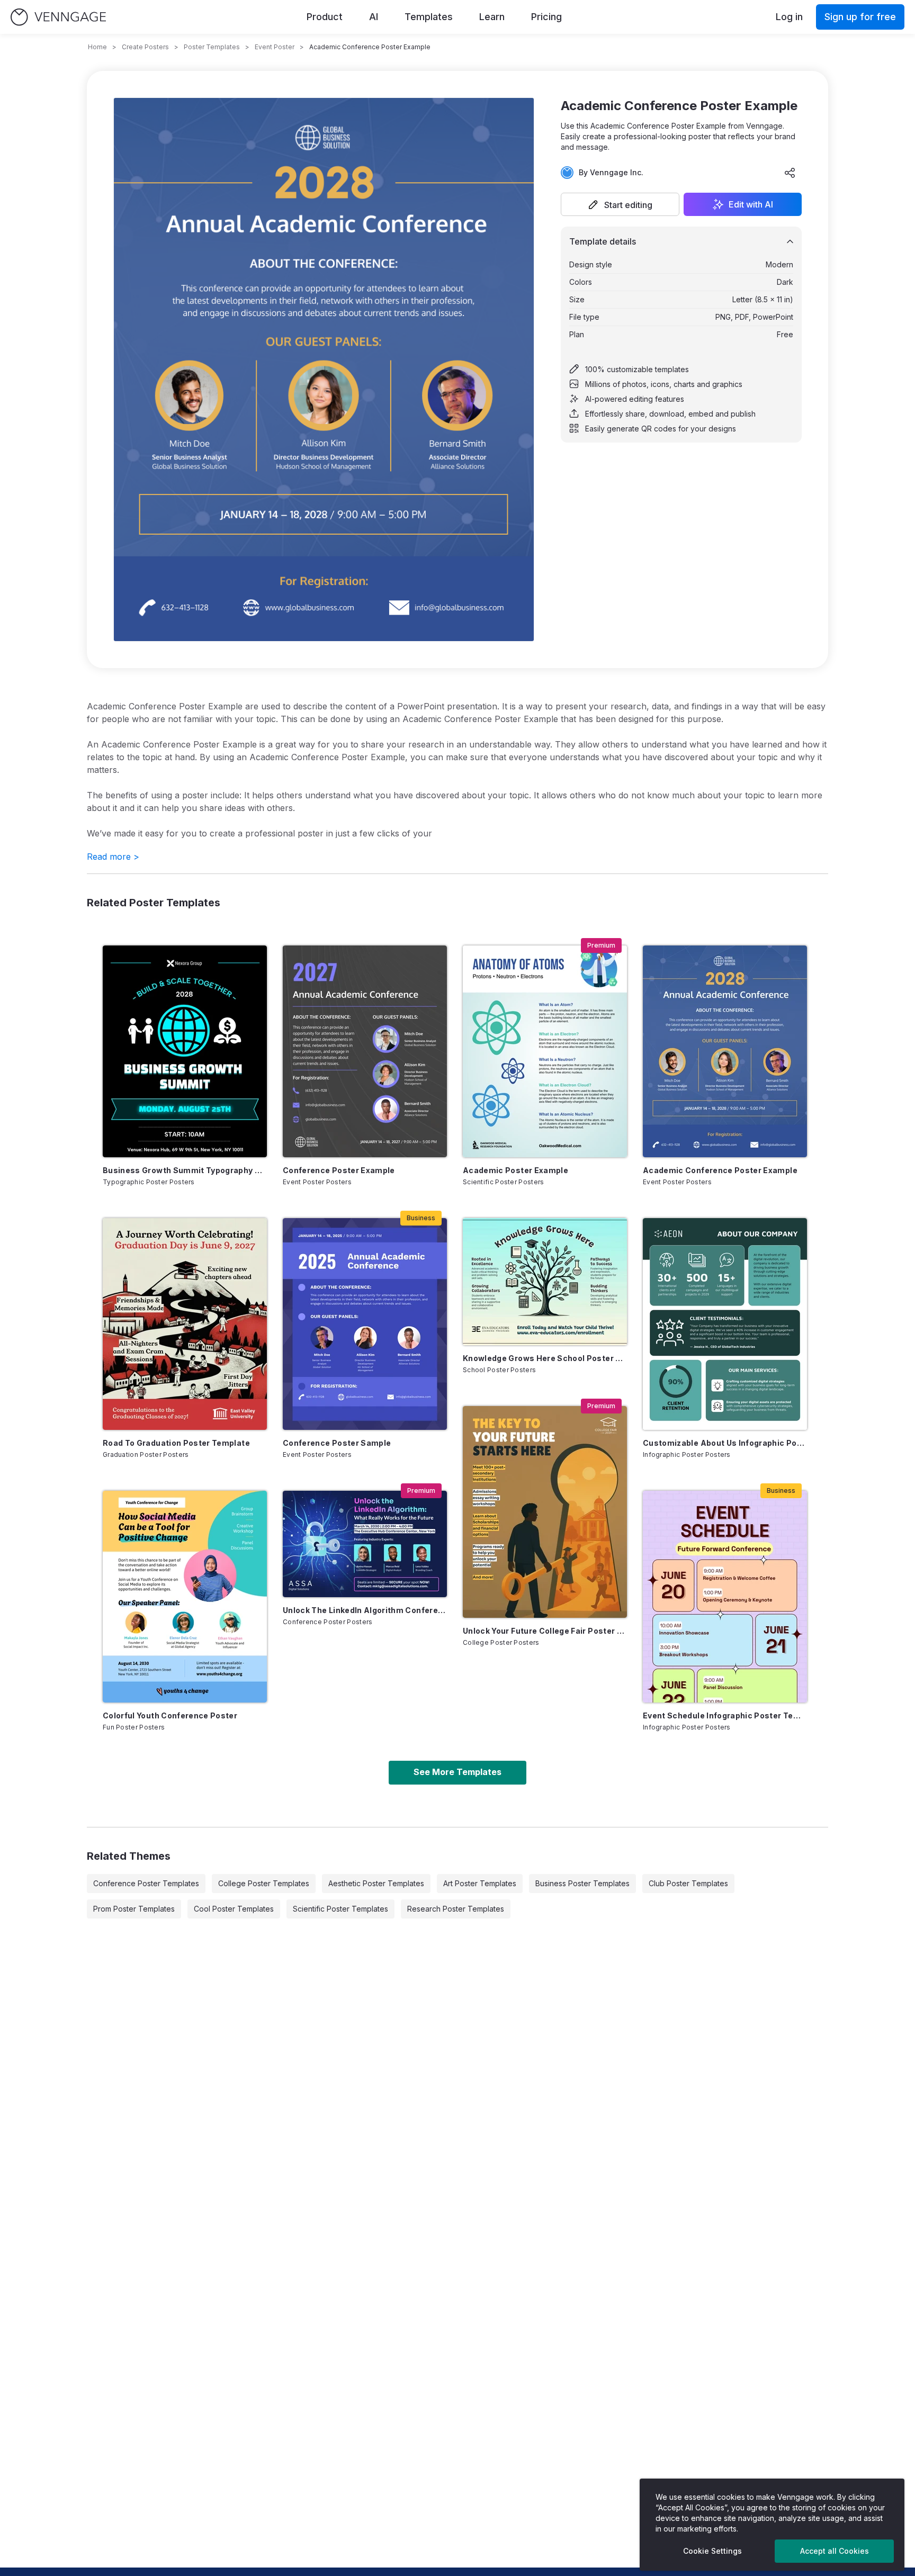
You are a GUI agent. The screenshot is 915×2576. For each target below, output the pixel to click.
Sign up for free (860, 17)
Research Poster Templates (456, 1909)
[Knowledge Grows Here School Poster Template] (545, 1282)
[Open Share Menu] (790, 173)
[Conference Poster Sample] (365, 1324)
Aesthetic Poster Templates (376, 1883)
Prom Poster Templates (134, 1909)
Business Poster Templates (582, 1883)
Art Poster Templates (480, 1883)
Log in (789, 17)
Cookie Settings (712, 2551)
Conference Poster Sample (337, 1443)
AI (374, 17)
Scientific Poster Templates (340, 1909)
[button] (620, 204)
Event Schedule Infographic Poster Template (725, 1715)
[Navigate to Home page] (58, 17)
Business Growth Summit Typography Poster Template (185, 1170)
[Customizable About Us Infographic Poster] (725, 1324)
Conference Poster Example (339, 1170)
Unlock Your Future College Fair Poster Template (545, 1631)
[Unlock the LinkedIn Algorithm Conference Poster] (365, 1544)
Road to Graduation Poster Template (176, 1443)
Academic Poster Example (515, 1170)
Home (97, 47)
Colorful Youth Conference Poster (170, 1715)
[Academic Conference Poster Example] (725, 1051)
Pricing (546, 17)
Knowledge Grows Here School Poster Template (545, 1358)
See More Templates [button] (457, 1772)
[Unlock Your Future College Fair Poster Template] (545, 1512)
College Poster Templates (264, 1883)
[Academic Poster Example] (545, 1051)
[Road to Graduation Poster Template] (185, 1324)
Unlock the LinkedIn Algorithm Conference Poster (365, 1610)
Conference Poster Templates (146, 1883)
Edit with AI (751, 204)
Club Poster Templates (688, 1883)
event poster (275, 47)
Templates (429, 17)
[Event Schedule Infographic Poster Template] (725, 1597)
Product (325, 17)
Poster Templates (212, 47)
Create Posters (145, 47)
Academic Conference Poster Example (720, 1170)
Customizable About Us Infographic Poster (725, 1443)
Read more (113, 857)
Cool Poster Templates (234, 1909)
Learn (492, 17)
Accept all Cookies (835, 2551)
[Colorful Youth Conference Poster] (185, 1597)
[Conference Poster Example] (365, 1051)
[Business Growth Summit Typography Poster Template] (185, 1051)
